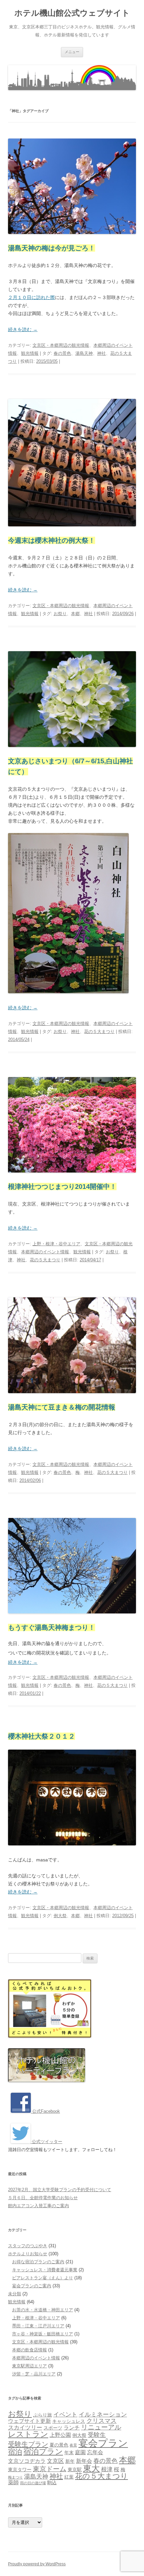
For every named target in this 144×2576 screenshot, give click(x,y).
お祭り (60, 614)
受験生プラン (28, 2444)
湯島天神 (84, 353)
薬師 (13, 2482)
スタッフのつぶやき (28, 2246)
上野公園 (60, 2435)
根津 (107, 2469)
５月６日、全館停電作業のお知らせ (43, 2198)
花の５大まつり (99, 1032)
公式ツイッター (46, 2142)
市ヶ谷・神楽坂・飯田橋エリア (43, 2334)
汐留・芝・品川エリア (34, 2374)
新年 (70, 2461)
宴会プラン (103, 2443)
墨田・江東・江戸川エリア (38, 2326)
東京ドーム (50, 2469)
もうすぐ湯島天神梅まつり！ (52, 1627)
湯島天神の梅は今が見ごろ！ (52, 248)
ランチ (72, 2428)
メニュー (72, 52)
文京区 (55, 2461)
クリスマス (101, 2421)
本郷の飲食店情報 (29, 2350)
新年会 (84, 2461)
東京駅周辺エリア (29, 2366)
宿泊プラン (43, 2452)
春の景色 (62, 353)
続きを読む (23, 329)
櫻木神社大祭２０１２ (42, 1736)
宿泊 (15, 2452)
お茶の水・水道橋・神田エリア (43, 2310)
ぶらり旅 (43, 2415)
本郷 (75, 614)
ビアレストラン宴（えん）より (43, 2278)
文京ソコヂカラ (27, 2461)
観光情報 (30, 353)
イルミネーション (103, 2414)
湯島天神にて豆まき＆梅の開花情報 (62, 1407)
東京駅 (75, 2470)
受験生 (97, 2435)
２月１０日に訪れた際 (31, 297)
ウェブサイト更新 (29, 2421)
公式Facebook (45, 2111)
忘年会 (95, 2452)
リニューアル (101, 2427)
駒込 (52, 2483)
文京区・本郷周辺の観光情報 (61, 345)
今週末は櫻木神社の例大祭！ (52, 540)
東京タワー (20, 2470)
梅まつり (15, 2477)
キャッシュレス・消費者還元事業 (45, 2270)
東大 (91, 2468)
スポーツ (53, 2428)
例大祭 (60, 1916)
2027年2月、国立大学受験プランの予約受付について (60, 2190)
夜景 (73, 2445)
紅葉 (69, 2477)
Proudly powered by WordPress (37, 2564)
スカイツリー (25, 2427)
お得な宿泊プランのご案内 (38, 2262)
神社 (101, 353)
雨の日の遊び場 (33, 2483)
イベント (65, 2414)
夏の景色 (59, 2445)
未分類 (15, 2294)
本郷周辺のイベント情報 (45, 1252)
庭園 (80, 2452)
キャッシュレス (69, 2421)
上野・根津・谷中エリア (56, 1244)
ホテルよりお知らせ (28, 2254)
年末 (69, 2453)
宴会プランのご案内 (32, 2286)
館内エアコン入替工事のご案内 (39, 2206)
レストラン (28, 2434)
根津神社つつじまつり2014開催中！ (62, 1187)
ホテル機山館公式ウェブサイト (72, 13)
